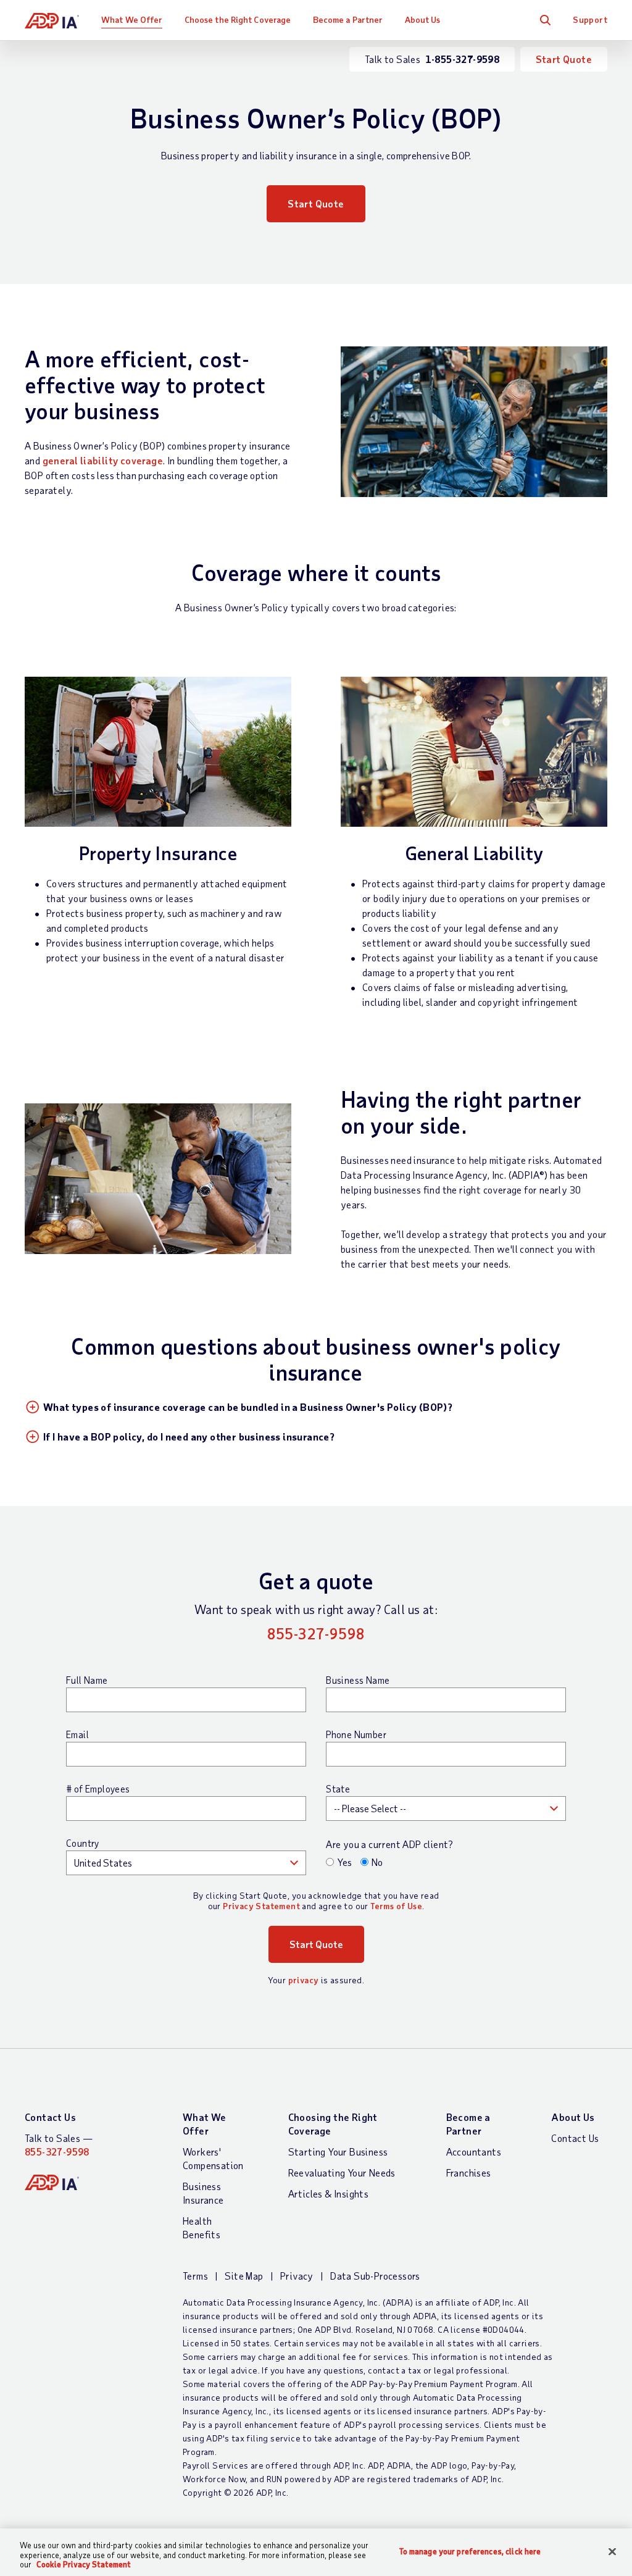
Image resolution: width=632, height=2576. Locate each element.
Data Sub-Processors (375, 2276)
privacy (304, 1980)
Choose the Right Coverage (238, 19)
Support (590, 19)
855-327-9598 (316, 1633)
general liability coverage (103, 460)
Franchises (469, 2172)
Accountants (474, 2152)
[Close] (612, 2551)
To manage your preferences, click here (470, 2551)
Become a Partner (348, 19)
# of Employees (98, 1789)
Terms (195, 2276)
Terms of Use (396, 1906)
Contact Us (50, 2117)
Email (77, 1734)
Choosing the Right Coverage (333, 2124)
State (338, 1789)
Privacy (297, 2276)
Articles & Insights (329, 2193)
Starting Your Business (338, 2152)
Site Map (244, 2276)
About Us (423, 19)
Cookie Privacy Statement (84, 2564)
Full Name (87, 1680)
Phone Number (356, 1734)
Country (83, 1843)
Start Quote (564, 59)
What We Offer (132, 19)
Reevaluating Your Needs (342, 2172)
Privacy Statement (261, 1906)
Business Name (358, 1680)
